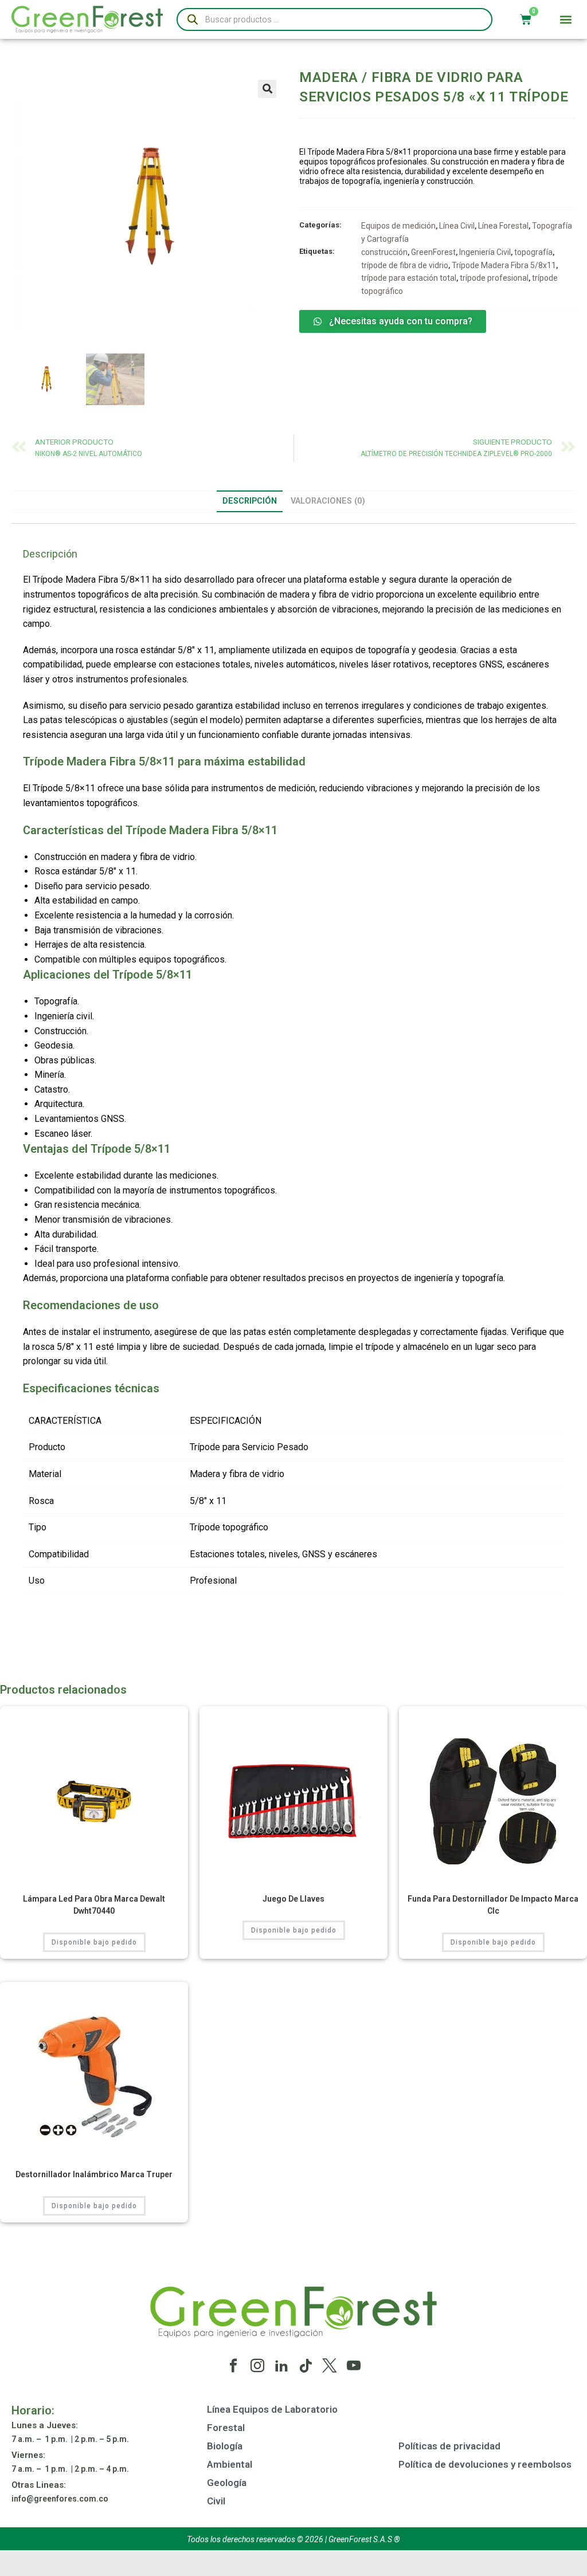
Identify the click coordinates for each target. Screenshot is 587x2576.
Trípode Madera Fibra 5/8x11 (504, 265)
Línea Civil (457, 226)
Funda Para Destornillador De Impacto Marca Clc (493, 1905)
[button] (566, 20)
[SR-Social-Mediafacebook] (233, 2366)
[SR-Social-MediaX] (330, 2366)
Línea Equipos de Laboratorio (272, 2409)
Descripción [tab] (250, 501)
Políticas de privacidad (449, 2446)
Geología (227, 2483)
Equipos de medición (398, 226)
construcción (384, 252)
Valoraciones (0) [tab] (328, 501)
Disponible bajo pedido (94, 1942)
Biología (225, 2446)
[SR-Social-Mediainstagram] (257, 2366)
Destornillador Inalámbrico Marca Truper (94, 2174)
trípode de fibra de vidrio (405, 265)
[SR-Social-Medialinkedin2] (281, 2366)
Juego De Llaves (293, 1899)
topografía (533, 252)
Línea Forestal (503, 226)
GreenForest (433, 252)
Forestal (226, 2428)
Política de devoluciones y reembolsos (485, 2464)
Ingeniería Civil (485, 252)
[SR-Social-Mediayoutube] (354, 2366)
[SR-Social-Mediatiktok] (306, 2366)
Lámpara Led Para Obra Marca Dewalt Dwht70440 (94, 1905)
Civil (216, 2501)
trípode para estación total (409, 278)
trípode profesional (494, 278)
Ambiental (230, 2464)
